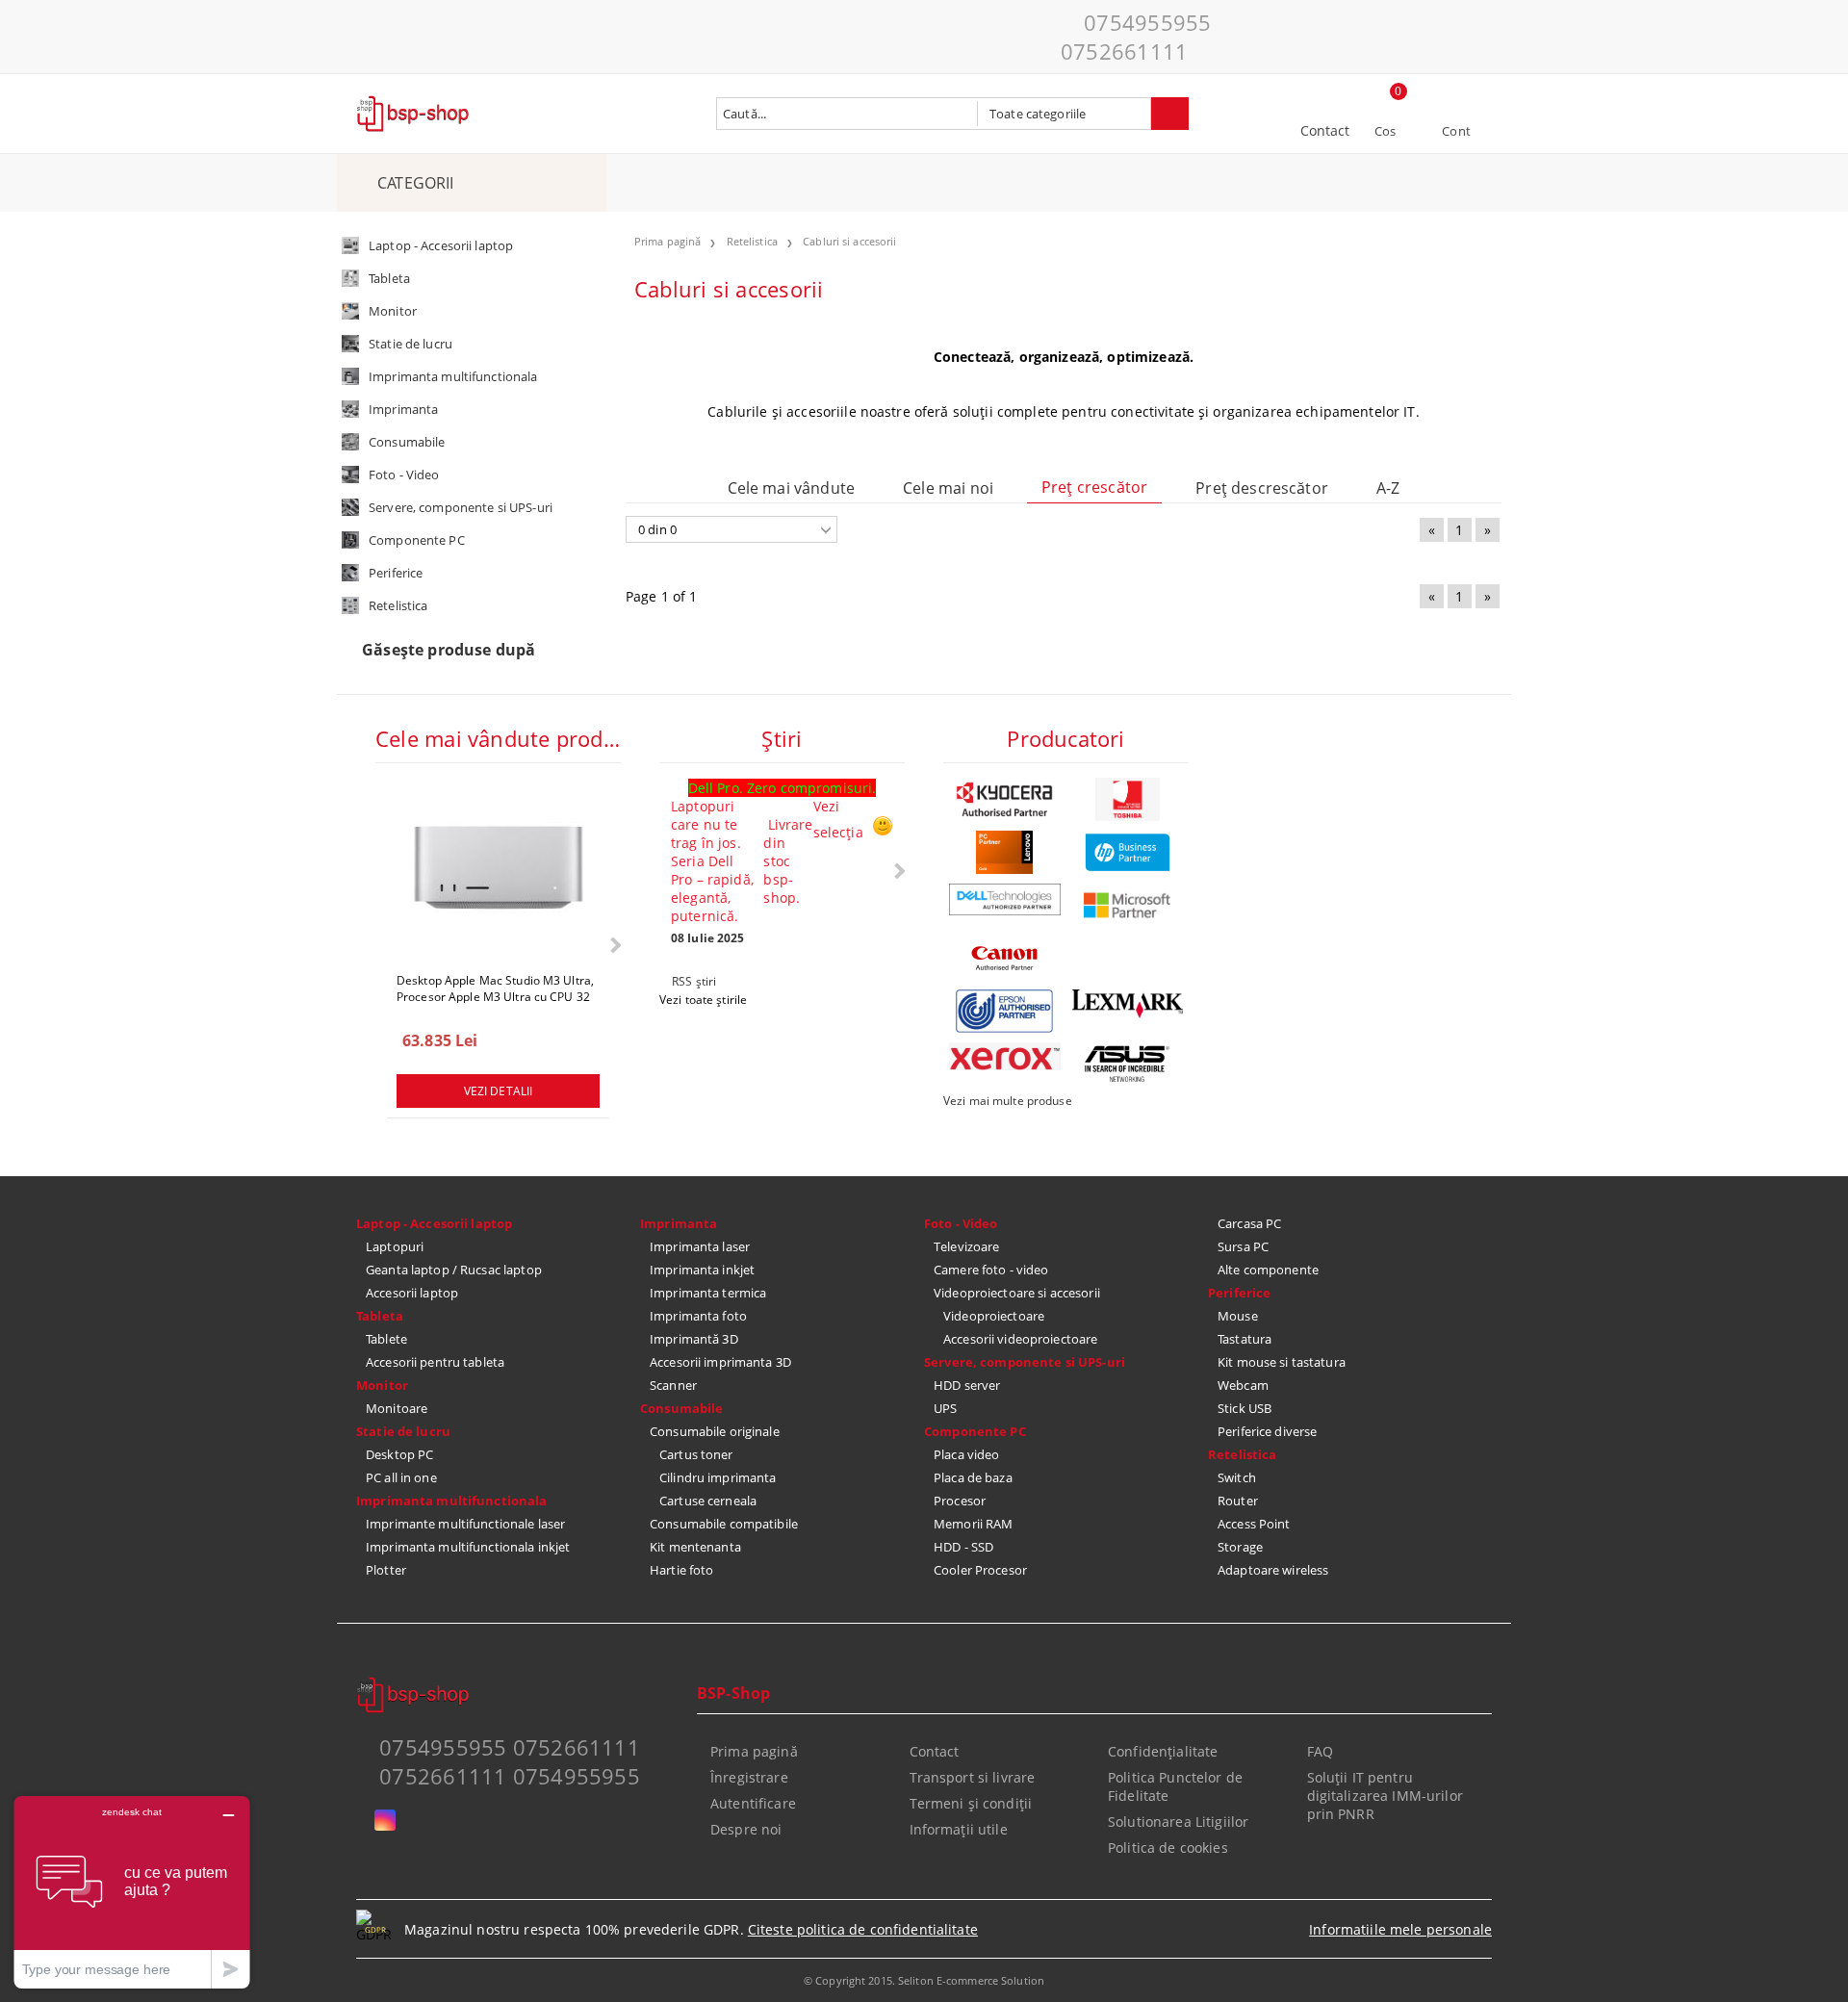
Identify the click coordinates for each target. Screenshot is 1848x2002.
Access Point (1254, 1524)
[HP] (1128, 852)
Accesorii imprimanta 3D (720, 1362)
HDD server (967, 1385)
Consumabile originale (715, 1431)
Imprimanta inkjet (702, 1270)
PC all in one (401, 1477)
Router (1238, 1501)
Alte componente (1268, 1270)
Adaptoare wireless (1273, 1570)
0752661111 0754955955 (510, 1776)
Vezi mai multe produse (1008, 1101)
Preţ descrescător (1262, 488)
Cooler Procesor (980, 1570)
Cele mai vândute (792, 488)
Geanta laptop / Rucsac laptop (454, 1270)
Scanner (673, 1385)
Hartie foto (681, 1570)
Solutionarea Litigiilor (1178, 1822)
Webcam (1243, 1385)
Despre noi (746, 1829)
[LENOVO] (1005, 852)
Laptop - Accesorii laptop (434, 1223)
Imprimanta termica (708, 1293)
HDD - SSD (963, 1547)
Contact (1325, 130)
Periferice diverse (1267, 1431)
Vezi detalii (498, 1091)
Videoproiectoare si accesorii (1017, 1293)
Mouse (1238, 1316)
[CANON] (1005, 958)
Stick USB (1245, 1408)
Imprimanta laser (700, 1246)
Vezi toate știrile (703, 1000)
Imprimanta (679, 1223)
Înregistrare (749, 1777)
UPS (945, 1408)
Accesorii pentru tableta (435, 1362)
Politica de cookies (1168, 1848)
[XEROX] (1005, 1056)
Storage (1240, 1547)
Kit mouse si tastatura (1282, 1362)
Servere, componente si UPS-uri (1025, 1362)
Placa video (966, 1454)
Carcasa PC (1249, 1223)
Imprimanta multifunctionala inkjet (468, 1547)
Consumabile (681, 1408)
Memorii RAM (973, 1524)
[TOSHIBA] (1128, 799)
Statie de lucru (403, 1431)
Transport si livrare (973, 1777)
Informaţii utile (959, 1829)
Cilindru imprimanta (718, 1477)
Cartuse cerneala (708, 1501)
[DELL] (1005, 899)
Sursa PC (1243, 1246)
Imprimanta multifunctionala (452, 1501)
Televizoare (966, 1246)
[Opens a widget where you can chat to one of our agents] (132, 1892)
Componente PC (975, 1431)
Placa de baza (973, 1477)
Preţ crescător (1094, 487)
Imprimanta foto (698, 1316)
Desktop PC (399, 1454)
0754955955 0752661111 (1136, 37)
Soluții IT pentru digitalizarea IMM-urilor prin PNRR (1385, 1796)
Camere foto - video (991, 1270)
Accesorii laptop (412, 1293)
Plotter (386, 1570)
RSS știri (694, 981)
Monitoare (397, 1408)
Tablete (386, 1339)
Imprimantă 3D (694, 1339)
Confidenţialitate (1163, 1751)
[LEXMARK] (1128, 1004)
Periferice (1239, 1293)
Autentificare (753, 1803)
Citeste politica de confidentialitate (863, 1929)
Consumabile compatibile (724, 1524)
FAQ (1320, 1751)
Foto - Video (961, 1223)
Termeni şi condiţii (971, 1803)
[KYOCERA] (1005, 799)
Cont (1456, 131)
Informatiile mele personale (1400, 1929)
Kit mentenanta (695, 1547)
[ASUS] (1128, 1064)
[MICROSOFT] (1128, 905)
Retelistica (1242, 1454)
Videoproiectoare (994, 1316)
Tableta (380, 1316)
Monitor (382, 1385)
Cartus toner (696, 1454)
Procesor (960, 1501)
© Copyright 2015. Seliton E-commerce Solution (924, 1980)
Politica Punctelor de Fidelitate (1175, 1786)
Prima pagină (754, 1751)
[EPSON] (1005, 1011)
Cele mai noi (948, 488)
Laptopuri (395, 1246)
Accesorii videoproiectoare (1020, 1339)
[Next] (614, 945)
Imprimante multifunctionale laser (465, 1524)
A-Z (1388, 488)
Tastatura (1245, 1339)
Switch (1237, 1477)
